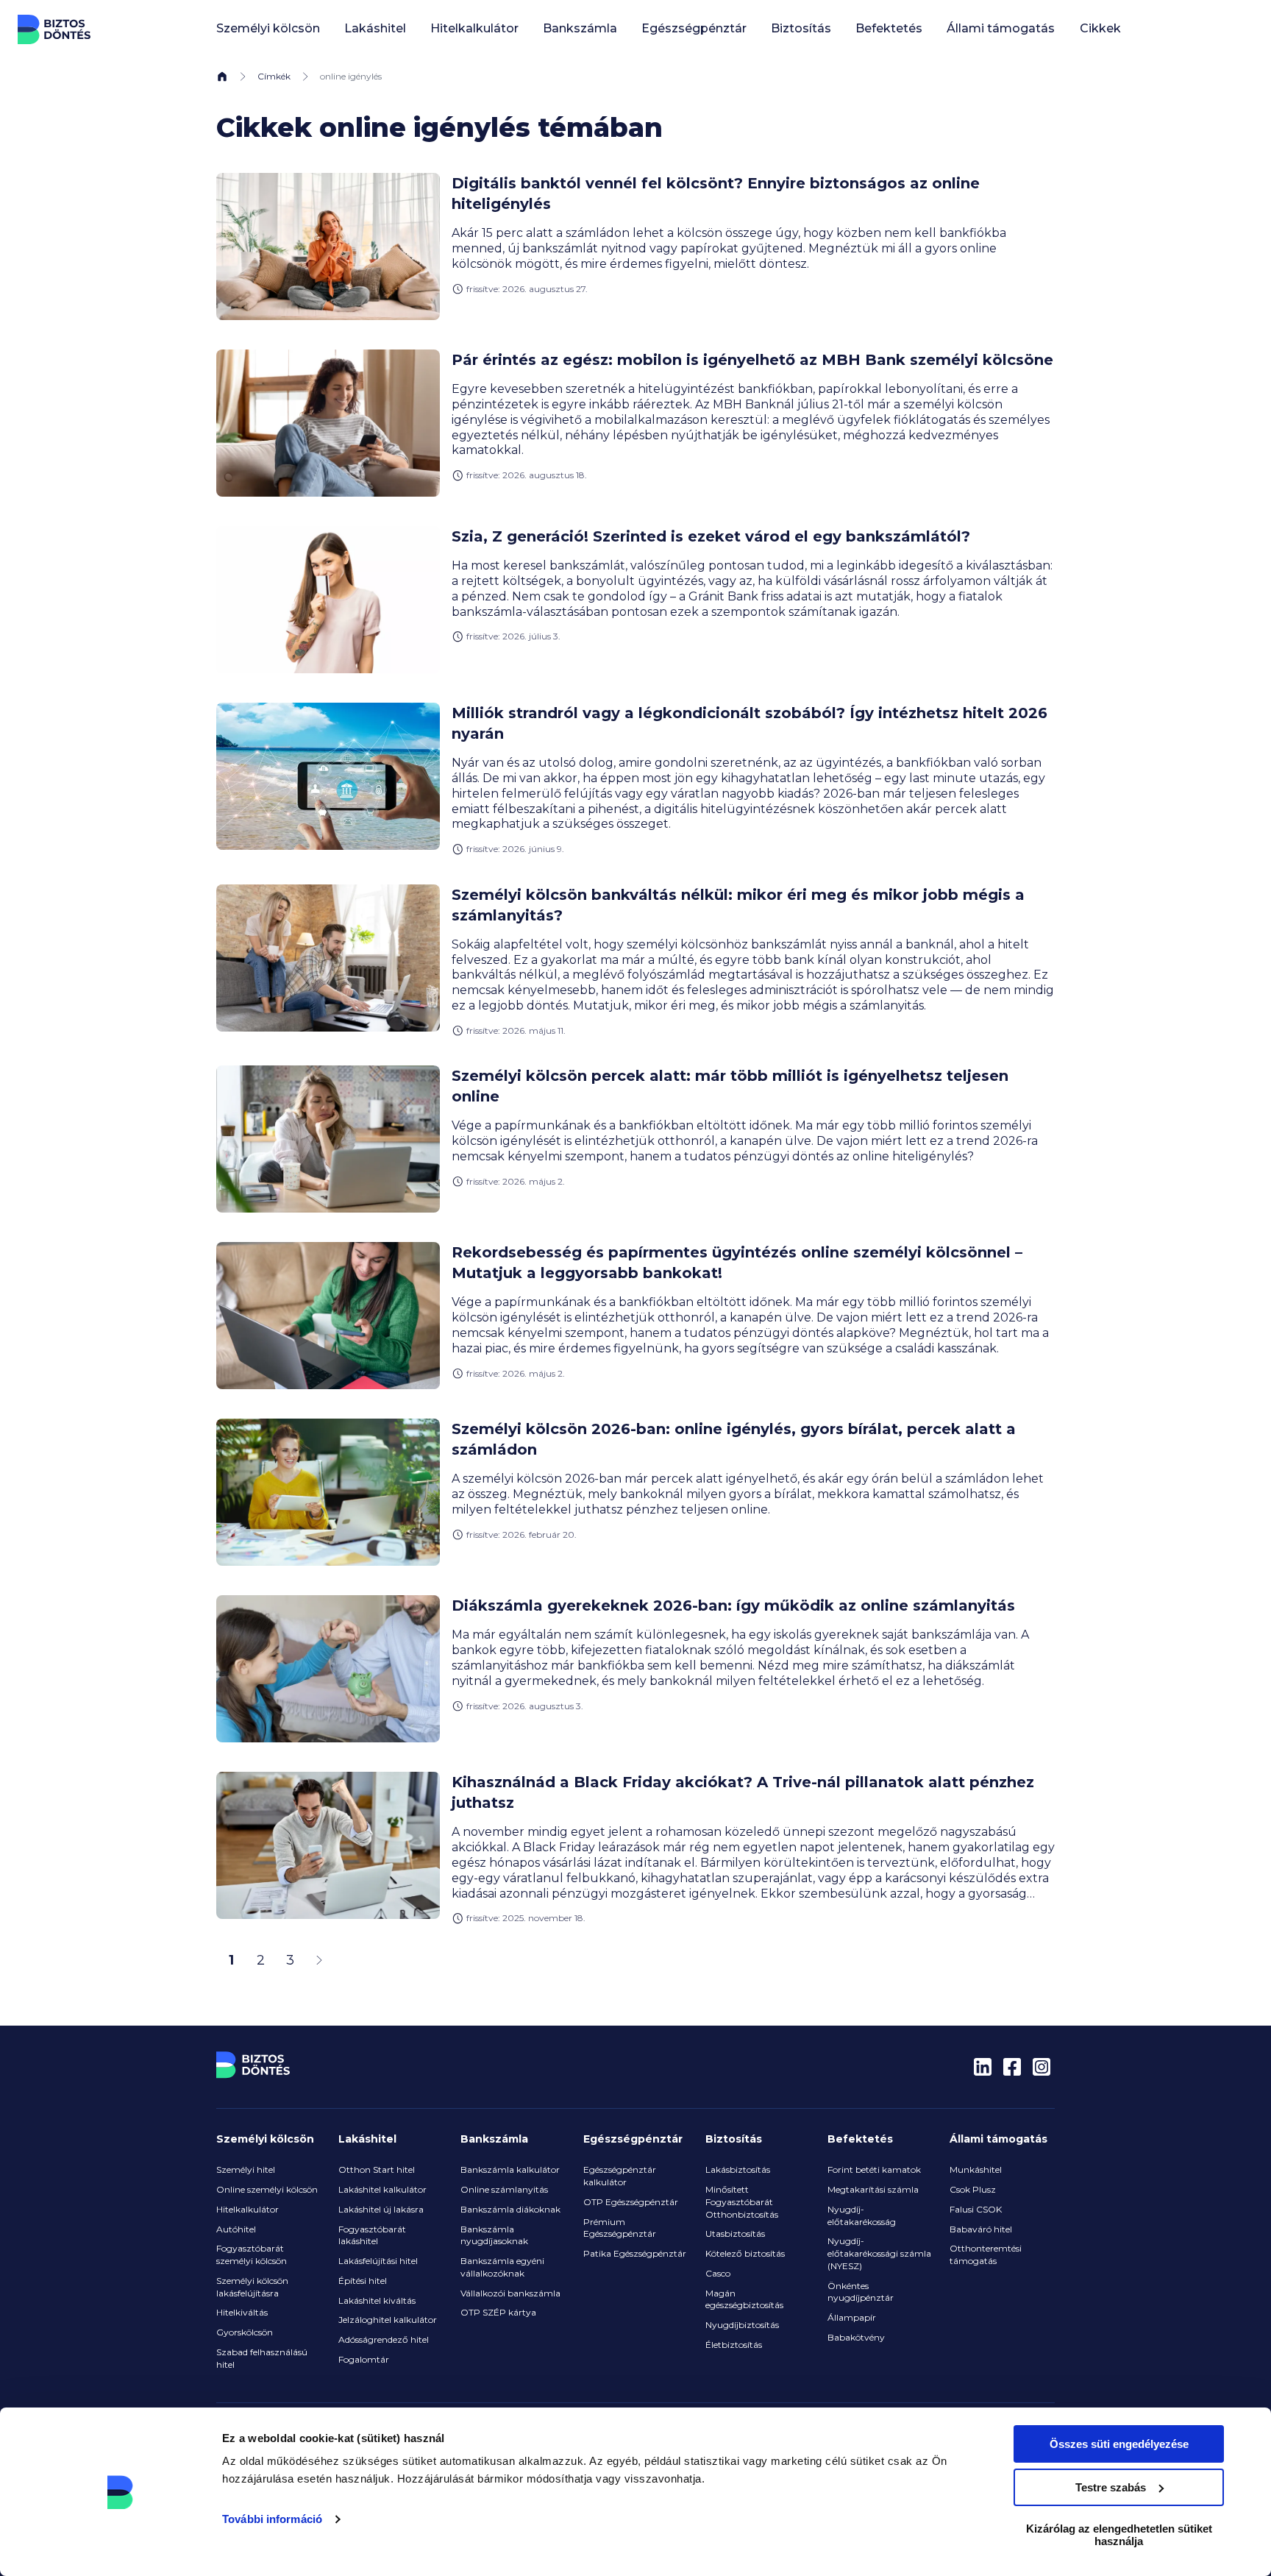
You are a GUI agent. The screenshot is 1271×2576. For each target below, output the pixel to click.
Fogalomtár (364, 2359)
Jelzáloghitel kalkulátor (388, 2320)
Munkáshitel (976, 2169)
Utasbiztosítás (735, 2233)
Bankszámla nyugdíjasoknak (494, 2235)
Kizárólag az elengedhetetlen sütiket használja (1119, 2535)
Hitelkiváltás (242, 2312)
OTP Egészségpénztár (631, 2202)
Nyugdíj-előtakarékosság (862, 2215)
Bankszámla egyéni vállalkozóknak (502, 2267)
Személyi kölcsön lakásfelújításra (252, 2287)
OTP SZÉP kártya (498, 2312)
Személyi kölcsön (265, 2139)
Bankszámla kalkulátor (510, 2169)
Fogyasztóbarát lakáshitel (372, 2235)
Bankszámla (494, 2139)
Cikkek (1100, 28)
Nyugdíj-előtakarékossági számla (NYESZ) (879, 2253)
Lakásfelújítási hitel (378, 2261)
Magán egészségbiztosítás (744, 2299)
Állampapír (852, 2317)
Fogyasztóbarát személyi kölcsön (252, 2254)
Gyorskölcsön (245, 2332)
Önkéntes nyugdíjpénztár (861, 2292)
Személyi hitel (246, 2169)
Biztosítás (734, 2139)
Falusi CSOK (976, 2209)
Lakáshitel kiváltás (377, 2300)
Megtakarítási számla (873, 2189)
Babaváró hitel (981, 2229)
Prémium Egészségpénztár (620, 2228)
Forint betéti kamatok (874, 2169)
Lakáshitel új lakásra (381, 2209)
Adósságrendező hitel (384, 2339)
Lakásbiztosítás (738, 2169)
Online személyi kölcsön (267, 2189)
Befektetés (860, 2139)
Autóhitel (236, 2229)
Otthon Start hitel (377, 2169)
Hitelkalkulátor (248, 2209)
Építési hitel (363, 2281)
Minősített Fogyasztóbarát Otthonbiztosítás (742, 2202)
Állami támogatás (998, 2139)
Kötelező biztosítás (745, 2253)
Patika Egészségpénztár (635, 2253)
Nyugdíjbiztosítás (742, 2325)
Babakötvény (856, 2337)
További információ (272, 2519)
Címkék (274, 76)
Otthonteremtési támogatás (986, 2254)
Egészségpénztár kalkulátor (620, 2176)
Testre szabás (1111, 2487)
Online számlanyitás (504, 2189)
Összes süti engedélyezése (1119, 2444)
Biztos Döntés (54, 29)
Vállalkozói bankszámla (510, 2293)
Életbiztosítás (734, 2345)
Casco (718, 2273)
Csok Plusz (973, 2189)
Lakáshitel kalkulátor (382, 2189)
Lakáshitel (367, 2139)
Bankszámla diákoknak (510, 2209)
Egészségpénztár (633, 2139)
